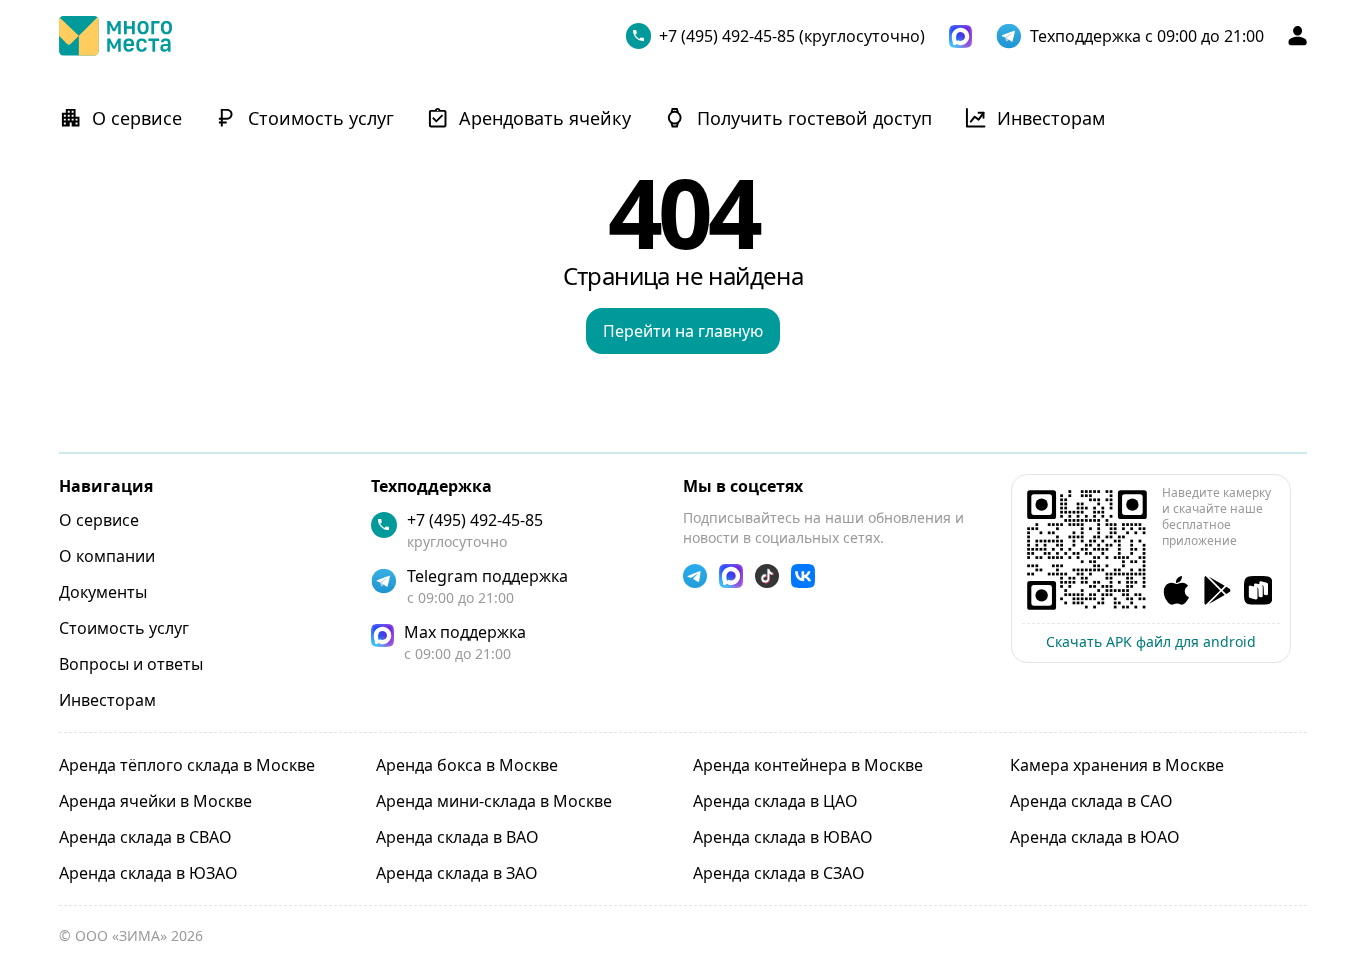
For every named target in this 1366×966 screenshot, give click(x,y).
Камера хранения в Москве (1117, 765)
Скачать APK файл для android (1151, 641)
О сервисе (99, 520)
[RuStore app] (1258, 590)
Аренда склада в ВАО (457, 837)
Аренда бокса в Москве (467, 765)
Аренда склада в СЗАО (779, 873)
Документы (103, 592)
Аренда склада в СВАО (145, 837)
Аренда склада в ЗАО (457, 873)
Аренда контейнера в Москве (808, 765)
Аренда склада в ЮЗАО (148, 873)
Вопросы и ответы (131, 664)
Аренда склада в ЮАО (1095, 837)
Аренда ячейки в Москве (155, 801)
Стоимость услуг (124, 628)
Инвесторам (107, 700)
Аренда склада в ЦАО (775, 801)
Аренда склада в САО (1091, 801)
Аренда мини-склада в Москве (494, 801)
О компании (107, 556)
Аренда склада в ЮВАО (783, 837)
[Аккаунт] (1297, 35)
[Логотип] (115, 36)
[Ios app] (1176, 590)
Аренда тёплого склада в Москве (187, 765)
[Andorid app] (1217, 590)
